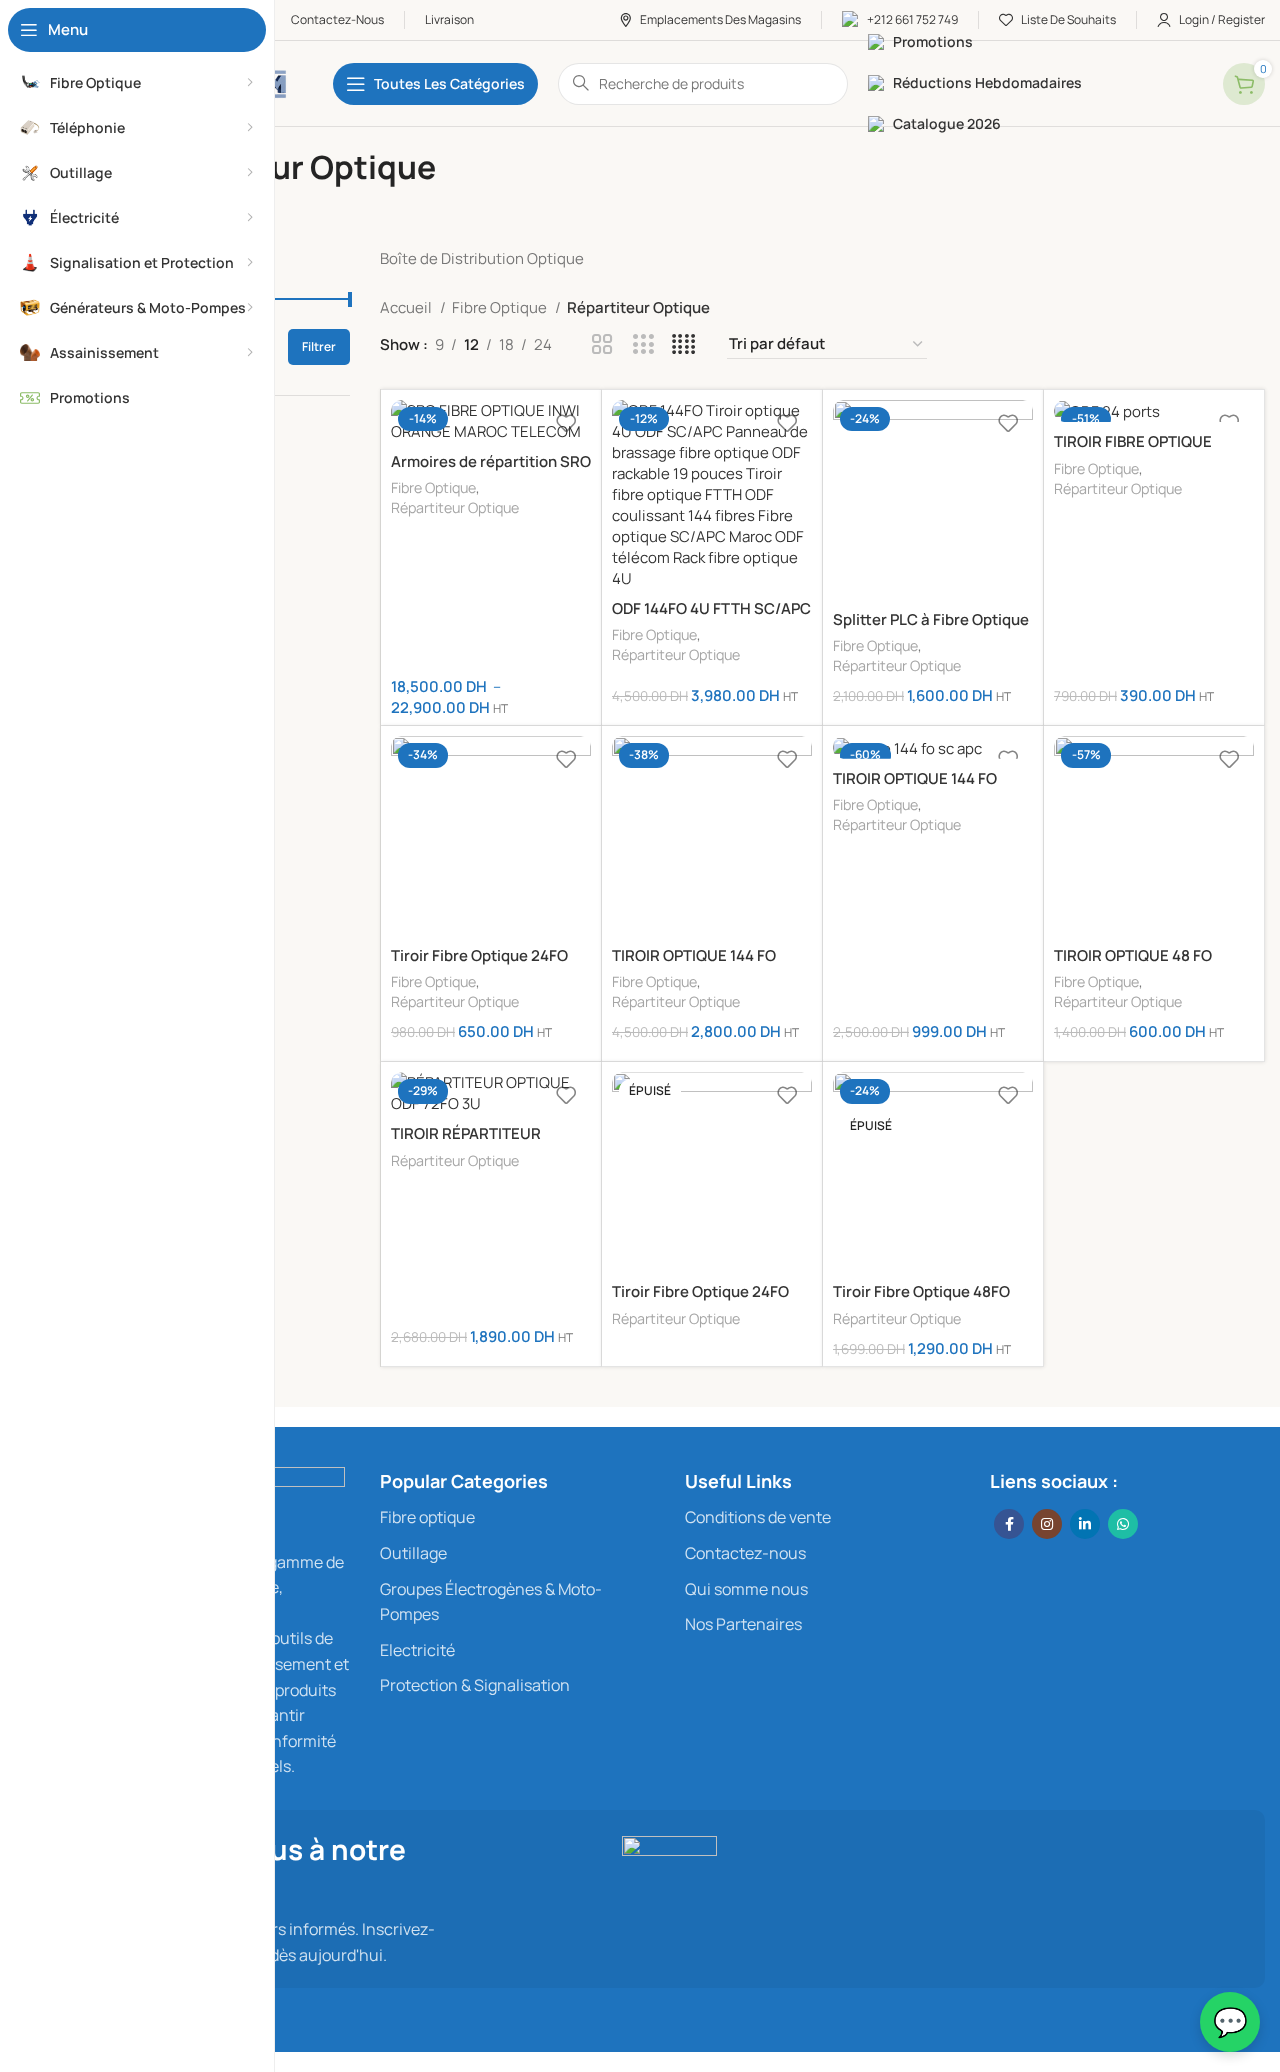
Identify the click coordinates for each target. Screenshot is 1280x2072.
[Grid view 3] (643, 344)
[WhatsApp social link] (1123, 1524)
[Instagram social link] (1047, 1524)
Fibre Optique (501, 307)
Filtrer (319, 346)
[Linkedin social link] (1085, 1524)
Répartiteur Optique (455, 507)
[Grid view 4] (683, 344)
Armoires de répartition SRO (491, 461)
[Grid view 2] (602, 344)
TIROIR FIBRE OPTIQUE (1133, 441)
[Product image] (491, 421)
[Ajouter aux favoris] (566, 422)
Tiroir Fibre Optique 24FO (479, 955)
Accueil (407, 307)
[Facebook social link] (1009, 1524)
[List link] (517, 1518)
